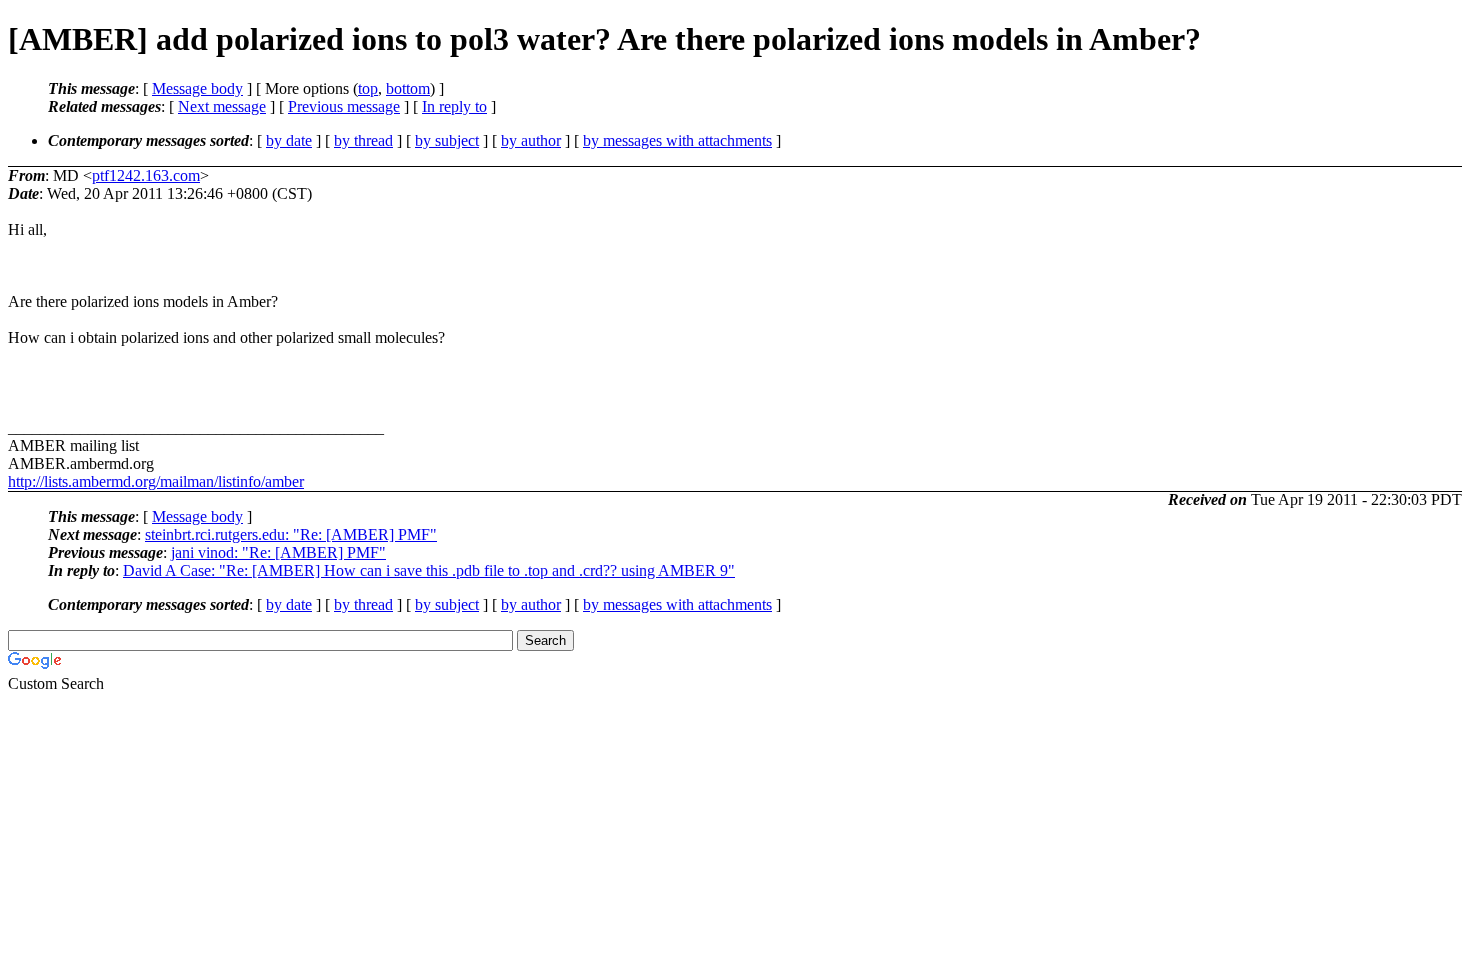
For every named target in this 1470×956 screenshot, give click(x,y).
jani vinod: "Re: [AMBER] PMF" (278, 552)
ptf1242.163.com (146, 175)
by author (531, 140)
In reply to (454, 106)
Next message (222, 106)
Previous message (344, 106)
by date (289, 140)
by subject (447, 140)
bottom (408, 88)
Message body (197, 88)
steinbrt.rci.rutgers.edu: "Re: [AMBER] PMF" (291, 534)
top (368, 88)
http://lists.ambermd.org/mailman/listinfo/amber (156, 481)
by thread (363, 140)
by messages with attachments (677, 140)
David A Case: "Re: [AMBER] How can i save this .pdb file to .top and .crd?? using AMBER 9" (429, 570)
